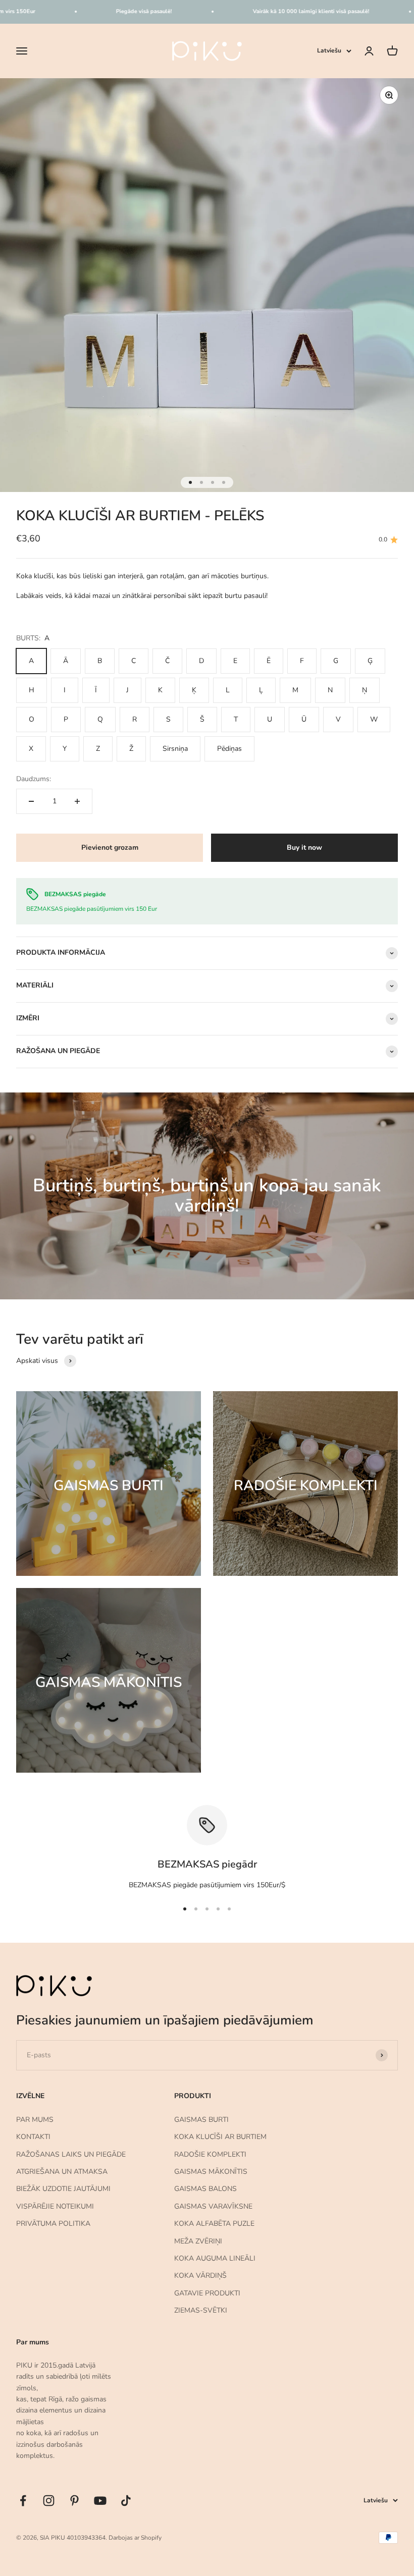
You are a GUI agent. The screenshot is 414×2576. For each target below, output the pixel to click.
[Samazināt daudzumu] (31, 801)
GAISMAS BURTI (201, 2120)
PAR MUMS (35, 2120)
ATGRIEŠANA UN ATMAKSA (62, 2172)
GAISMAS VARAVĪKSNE (213, 2206)
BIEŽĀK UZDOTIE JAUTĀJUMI (63, 2189)
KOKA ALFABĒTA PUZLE (214, 2224)
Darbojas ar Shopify (135, 2538)
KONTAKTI (33, 2137)
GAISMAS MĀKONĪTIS (211, 2172)
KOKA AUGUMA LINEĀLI (215, 2258)
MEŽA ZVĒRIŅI (198, 2241)
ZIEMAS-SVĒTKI (201, 2310)
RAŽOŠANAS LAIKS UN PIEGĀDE (71, 2154)
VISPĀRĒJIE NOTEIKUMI (55, 2206)
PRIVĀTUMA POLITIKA (53, 2224)
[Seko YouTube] (100, 2501)
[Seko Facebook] (23, 2501)
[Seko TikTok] (126, 2501)
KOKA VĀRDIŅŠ (200, 2276)
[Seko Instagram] (49, 2501)
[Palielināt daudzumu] (77, 801)
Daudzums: (34, 779)
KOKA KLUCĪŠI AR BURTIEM (220, 2137)
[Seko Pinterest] (74, 2501)
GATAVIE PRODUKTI (207, 2293)
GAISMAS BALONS (205, 2189)
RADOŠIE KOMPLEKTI (210, 2154)
